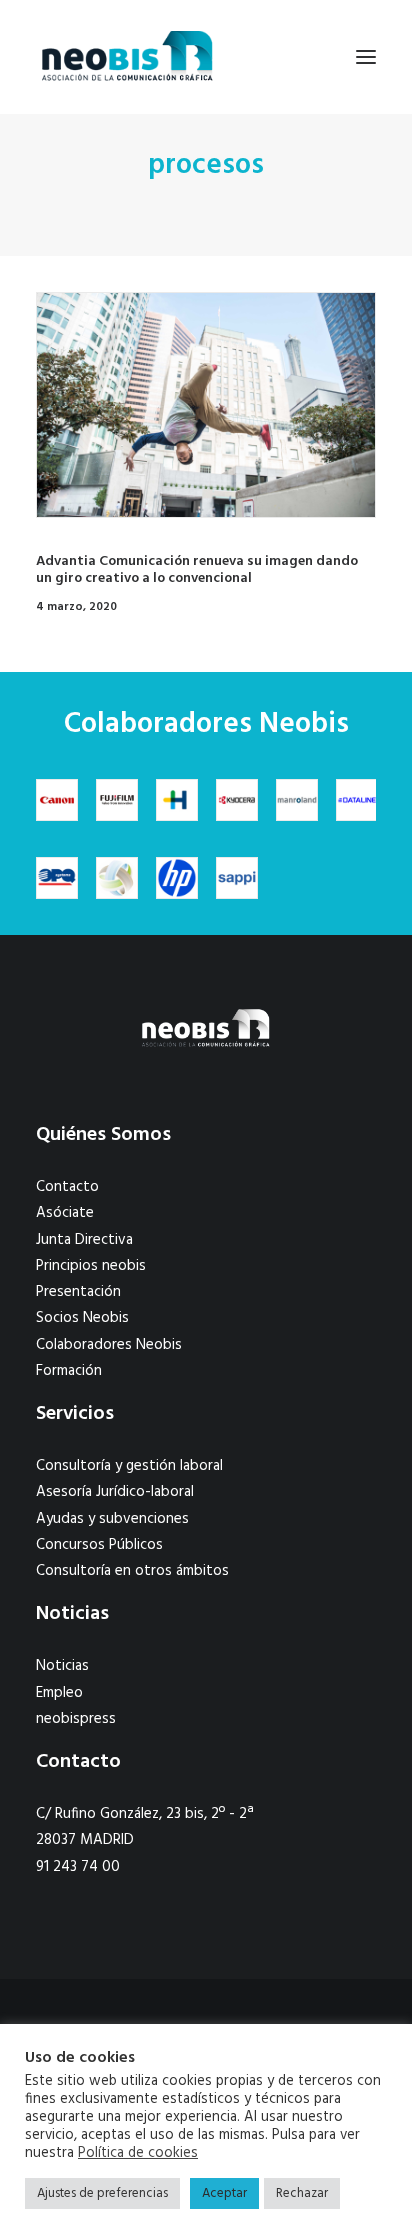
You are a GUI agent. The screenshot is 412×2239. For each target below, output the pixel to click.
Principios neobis (91, 1266)
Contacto (67, 1187)
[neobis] (127, 57)
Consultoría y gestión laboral (129, 1466)
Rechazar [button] (302, 2193)
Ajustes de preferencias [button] (102, 2193)
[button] (366, 57)
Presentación (78, 1292)
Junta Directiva (84, 1240)
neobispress (76, 1719)
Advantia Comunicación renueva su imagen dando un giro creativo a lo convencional (197, 570)
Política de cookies (138, 2154)
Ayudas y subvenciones (112, 1519)
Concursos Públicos (99, 1545)
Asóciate (65, 1213)
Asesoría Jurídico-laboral (115, 1492)
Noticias (62, 1666)
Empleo (59, 1693)
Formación (69, 1371)
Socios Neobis (82, 1318)
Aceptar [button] (224, 2193)
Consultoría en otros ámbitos (132, 1571)
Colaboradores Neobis (109, 1345)
